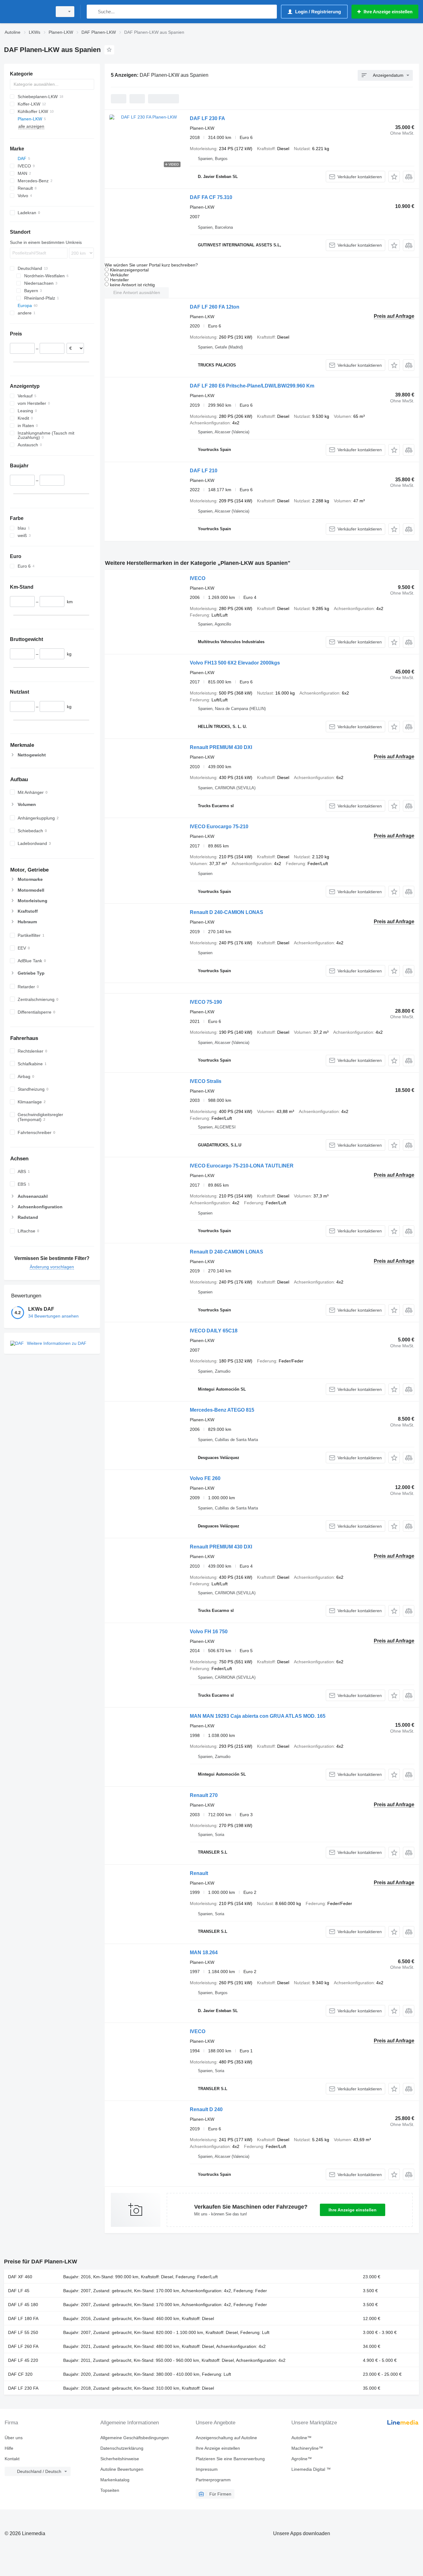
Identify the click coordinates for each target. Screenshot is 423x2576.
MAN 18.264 (204, 1953)
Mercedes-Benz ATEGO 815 (222, 1410)
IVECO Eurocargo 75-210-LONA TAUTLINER (242, 1166)
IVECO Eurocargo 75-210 (219, 827)
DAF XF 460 (20, 2277)
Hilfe (9, 2448)
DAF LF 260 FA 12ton (215, 307)
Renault (199, 1873)
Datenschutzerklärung (122, 2448)
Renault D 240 (206, 2109)
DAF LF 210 (204, 471)
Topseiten (110, 2490)
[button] (394, 177)
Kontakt (12, 2459)
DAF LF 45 (19, 2291)
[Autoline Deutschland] (26, 12)
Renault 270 (204, 1795)
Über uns (14, 2438)
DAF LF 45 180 (23, 2305)
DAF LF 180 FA (23, 2318)
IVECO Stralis (206, 1081)
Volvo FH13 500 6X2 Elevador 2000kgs (235, 663)
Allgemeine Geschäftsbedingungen (135, 2438)
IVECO (198, 578)
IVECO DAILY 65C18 (214, 1331)
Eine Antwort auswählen (137, 292)
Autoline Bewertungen (122, 2469)
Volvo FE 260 (205, 1478)
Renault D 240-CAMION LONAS (227, 912)
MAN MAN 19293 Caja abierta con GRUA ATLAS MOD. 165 (258, 1716)
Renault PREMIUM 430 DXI (221, 747)
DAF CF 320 (20, 2374)
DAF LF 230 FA (207, 118)
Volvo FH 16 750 (209, 1632)
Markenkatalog (115, 2480)
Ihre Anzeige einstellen (353, 2210)
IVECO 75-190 (206, 1002)
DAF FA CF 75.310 (211, 197)
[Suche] (93, 12)
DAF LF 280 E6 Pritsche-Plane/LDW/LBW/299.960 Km (252, 386)
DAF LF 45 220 (23, 2360)
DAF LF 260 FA (23, 2346)
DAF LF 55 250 (23, 2332)
